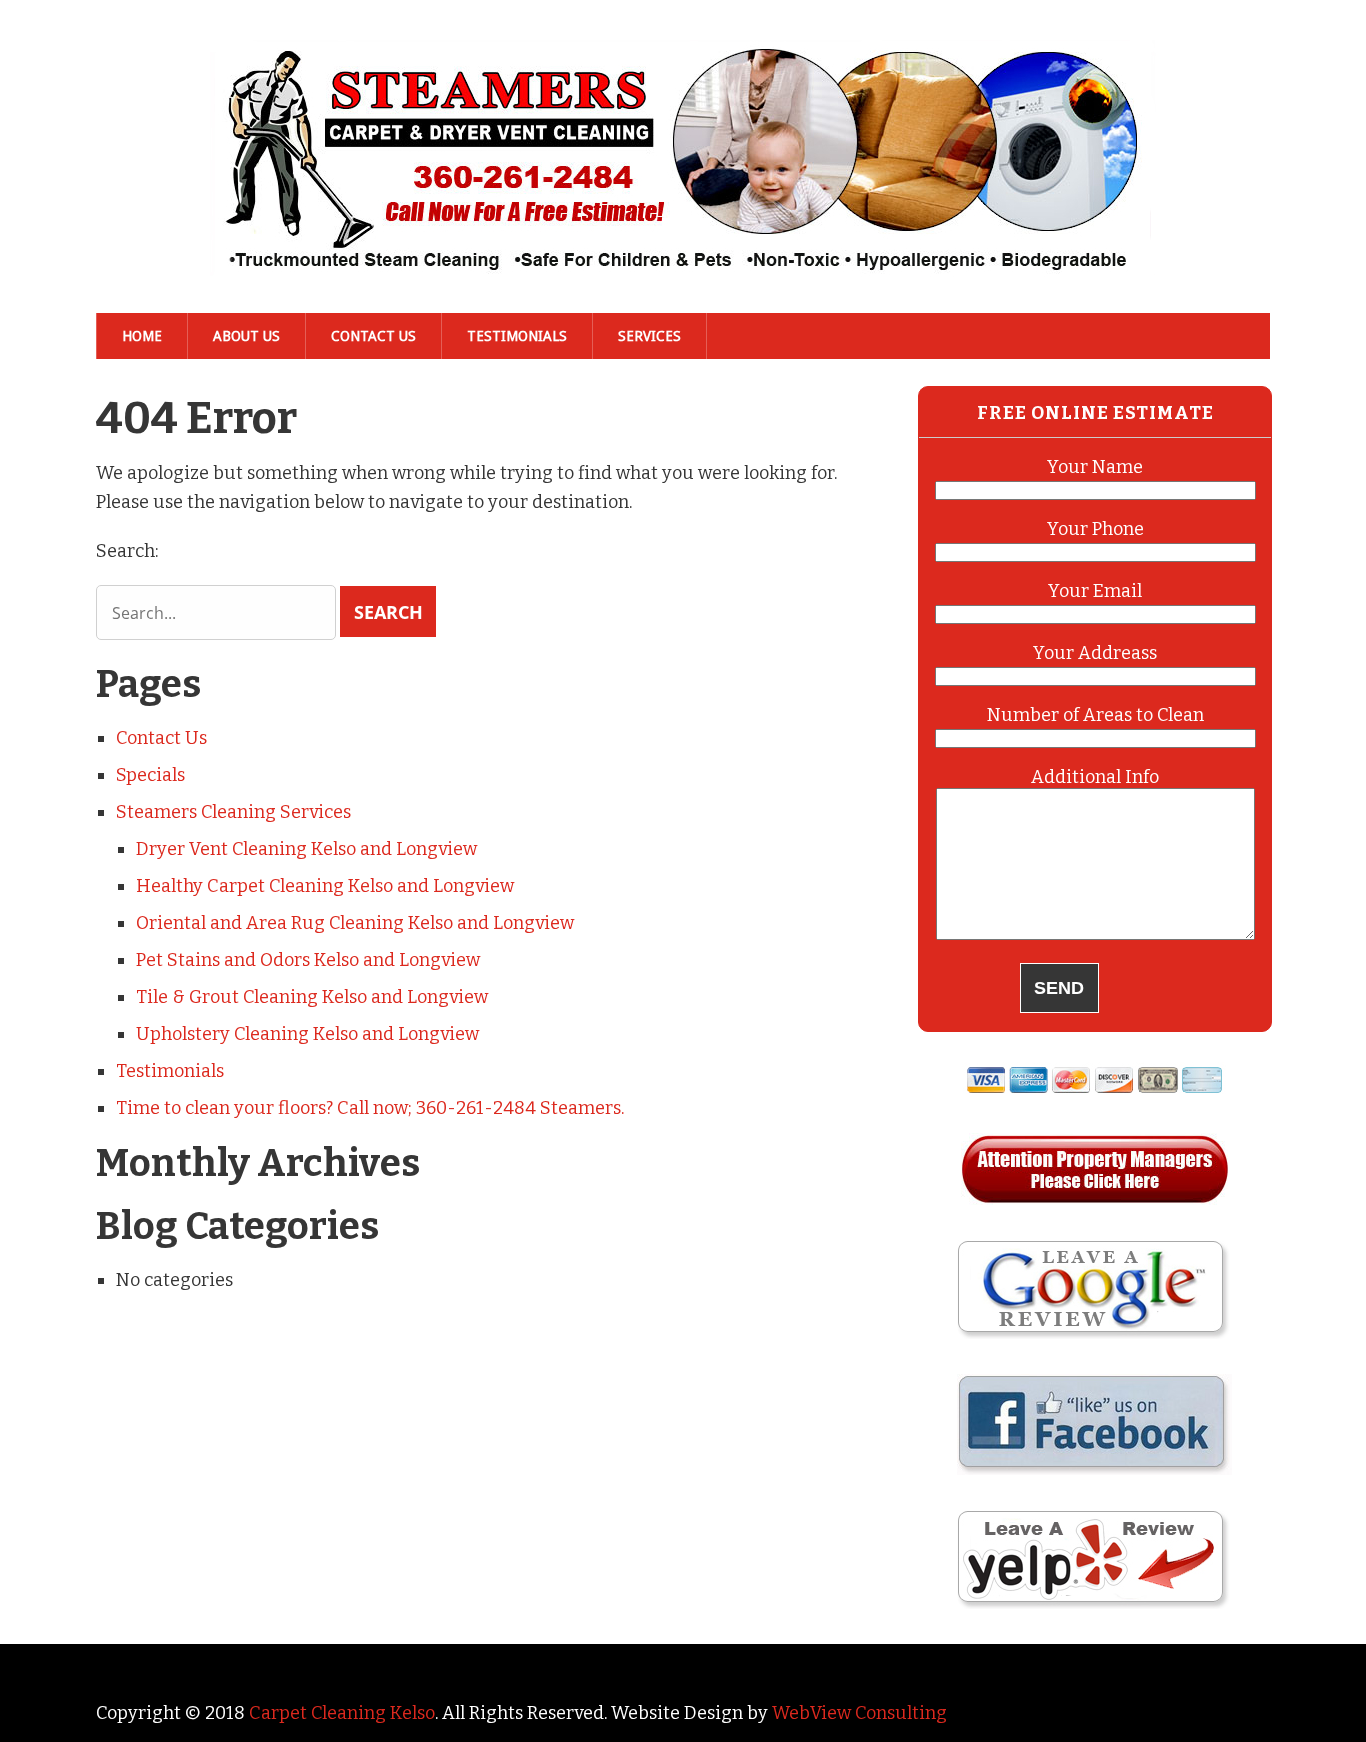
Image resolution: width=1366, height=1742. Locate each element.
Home (142, 336)
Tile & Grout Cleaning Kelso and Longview (312, 997)
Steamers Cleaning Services (233, 812)
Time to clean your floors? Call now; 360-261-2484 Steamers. (370, 1108)
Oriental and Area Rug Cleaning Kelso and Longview (355, 923)
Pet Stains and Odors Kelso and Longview (308, 960)
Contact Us (373, 336)
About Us (246, 336)
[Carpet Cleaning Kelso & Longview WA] (683, 244)
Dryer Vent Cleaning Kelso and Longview (306, 849)
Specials (150, 775)
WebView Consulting (859, 1713)
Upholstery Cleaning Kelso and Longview (307, 1034)
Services (649, 336)
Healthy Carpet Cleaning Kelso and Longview (325, 886)
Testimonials (517, 336)
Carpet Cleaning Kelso (342, 1713)
